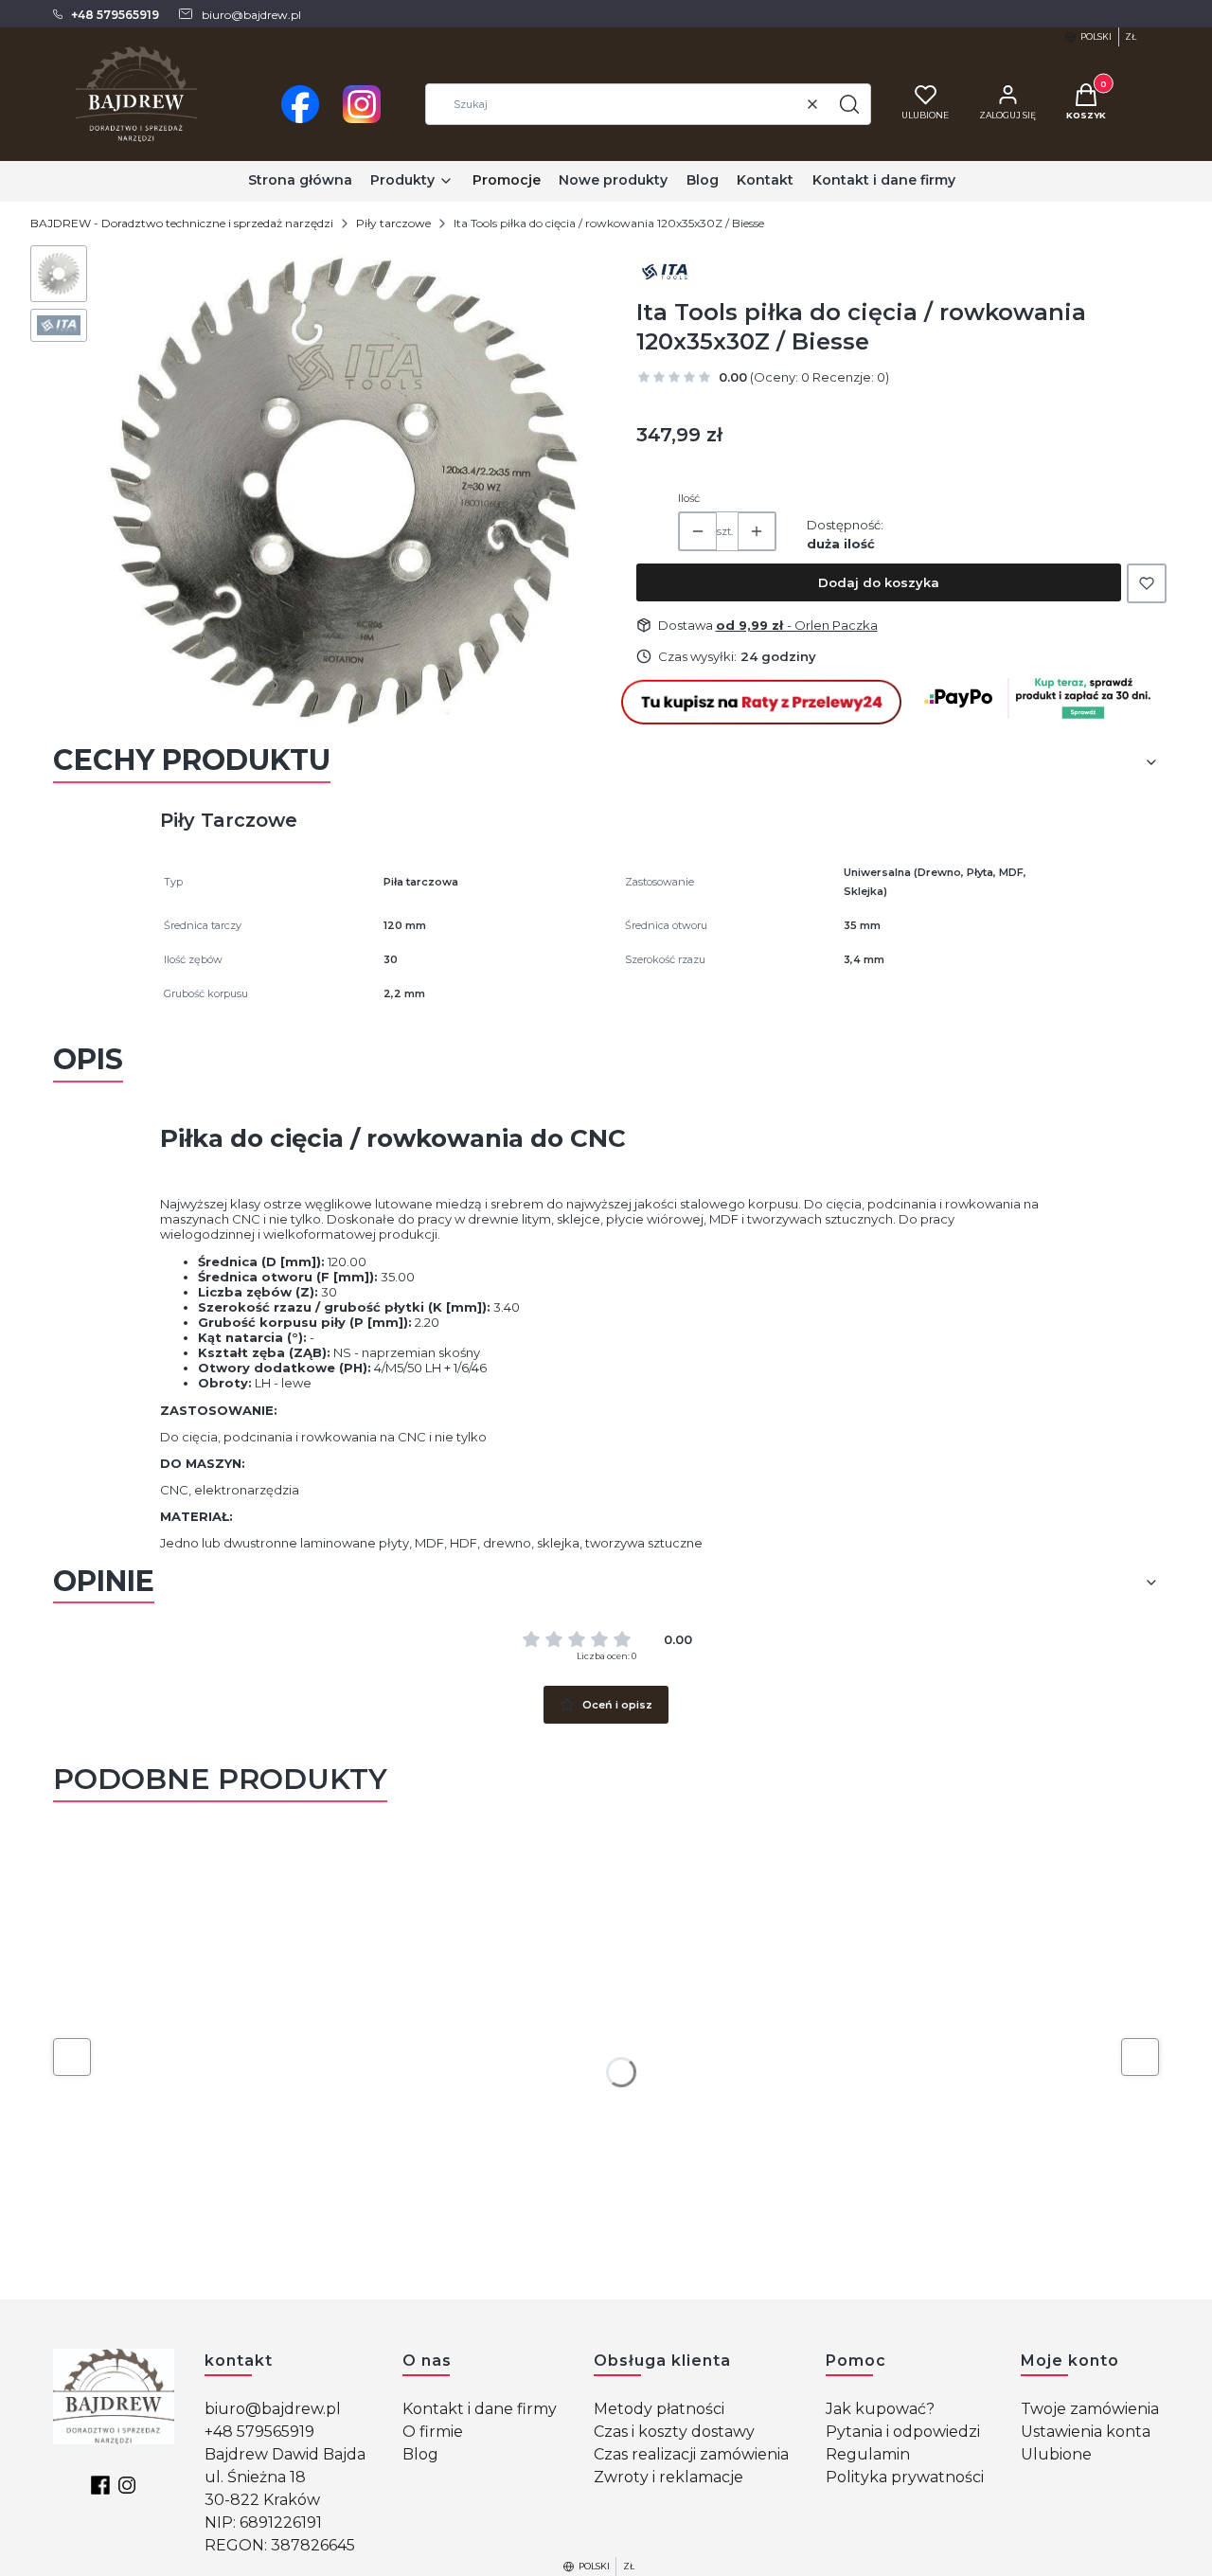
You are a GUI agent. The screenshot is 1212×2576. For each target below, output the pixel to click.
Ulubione (1056, 2454)
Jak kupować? (880, 2409)
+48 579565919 (259, 2432)
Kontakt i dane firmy (480, 2409)
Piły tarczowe (393, 223)
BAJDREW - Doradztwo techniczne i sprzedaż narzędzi (182, 223)
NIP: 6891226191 (263, 2522)
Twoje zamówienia (1090, 2409)
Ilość (689, 498)
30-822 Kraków (262, 2500)
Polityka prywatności (905, 2477)
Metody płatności (659, 2409)
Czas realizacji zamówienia (691, 2454)
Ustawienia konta (1086, 2432)
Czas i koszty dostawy (674, 2432)
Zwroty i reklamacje (668, 2477)
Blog (420, 2454)
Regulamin (868, 2454)
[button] (849, 104)
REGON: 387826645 (280, 2545)
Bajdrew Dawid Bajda (285, 2454)
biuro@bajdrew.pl (273, 2409)
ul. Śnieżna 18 (255, 2477)
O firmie (433, 2432)
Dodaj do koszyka (879, 582)
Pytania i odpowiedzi (903, 2432)
